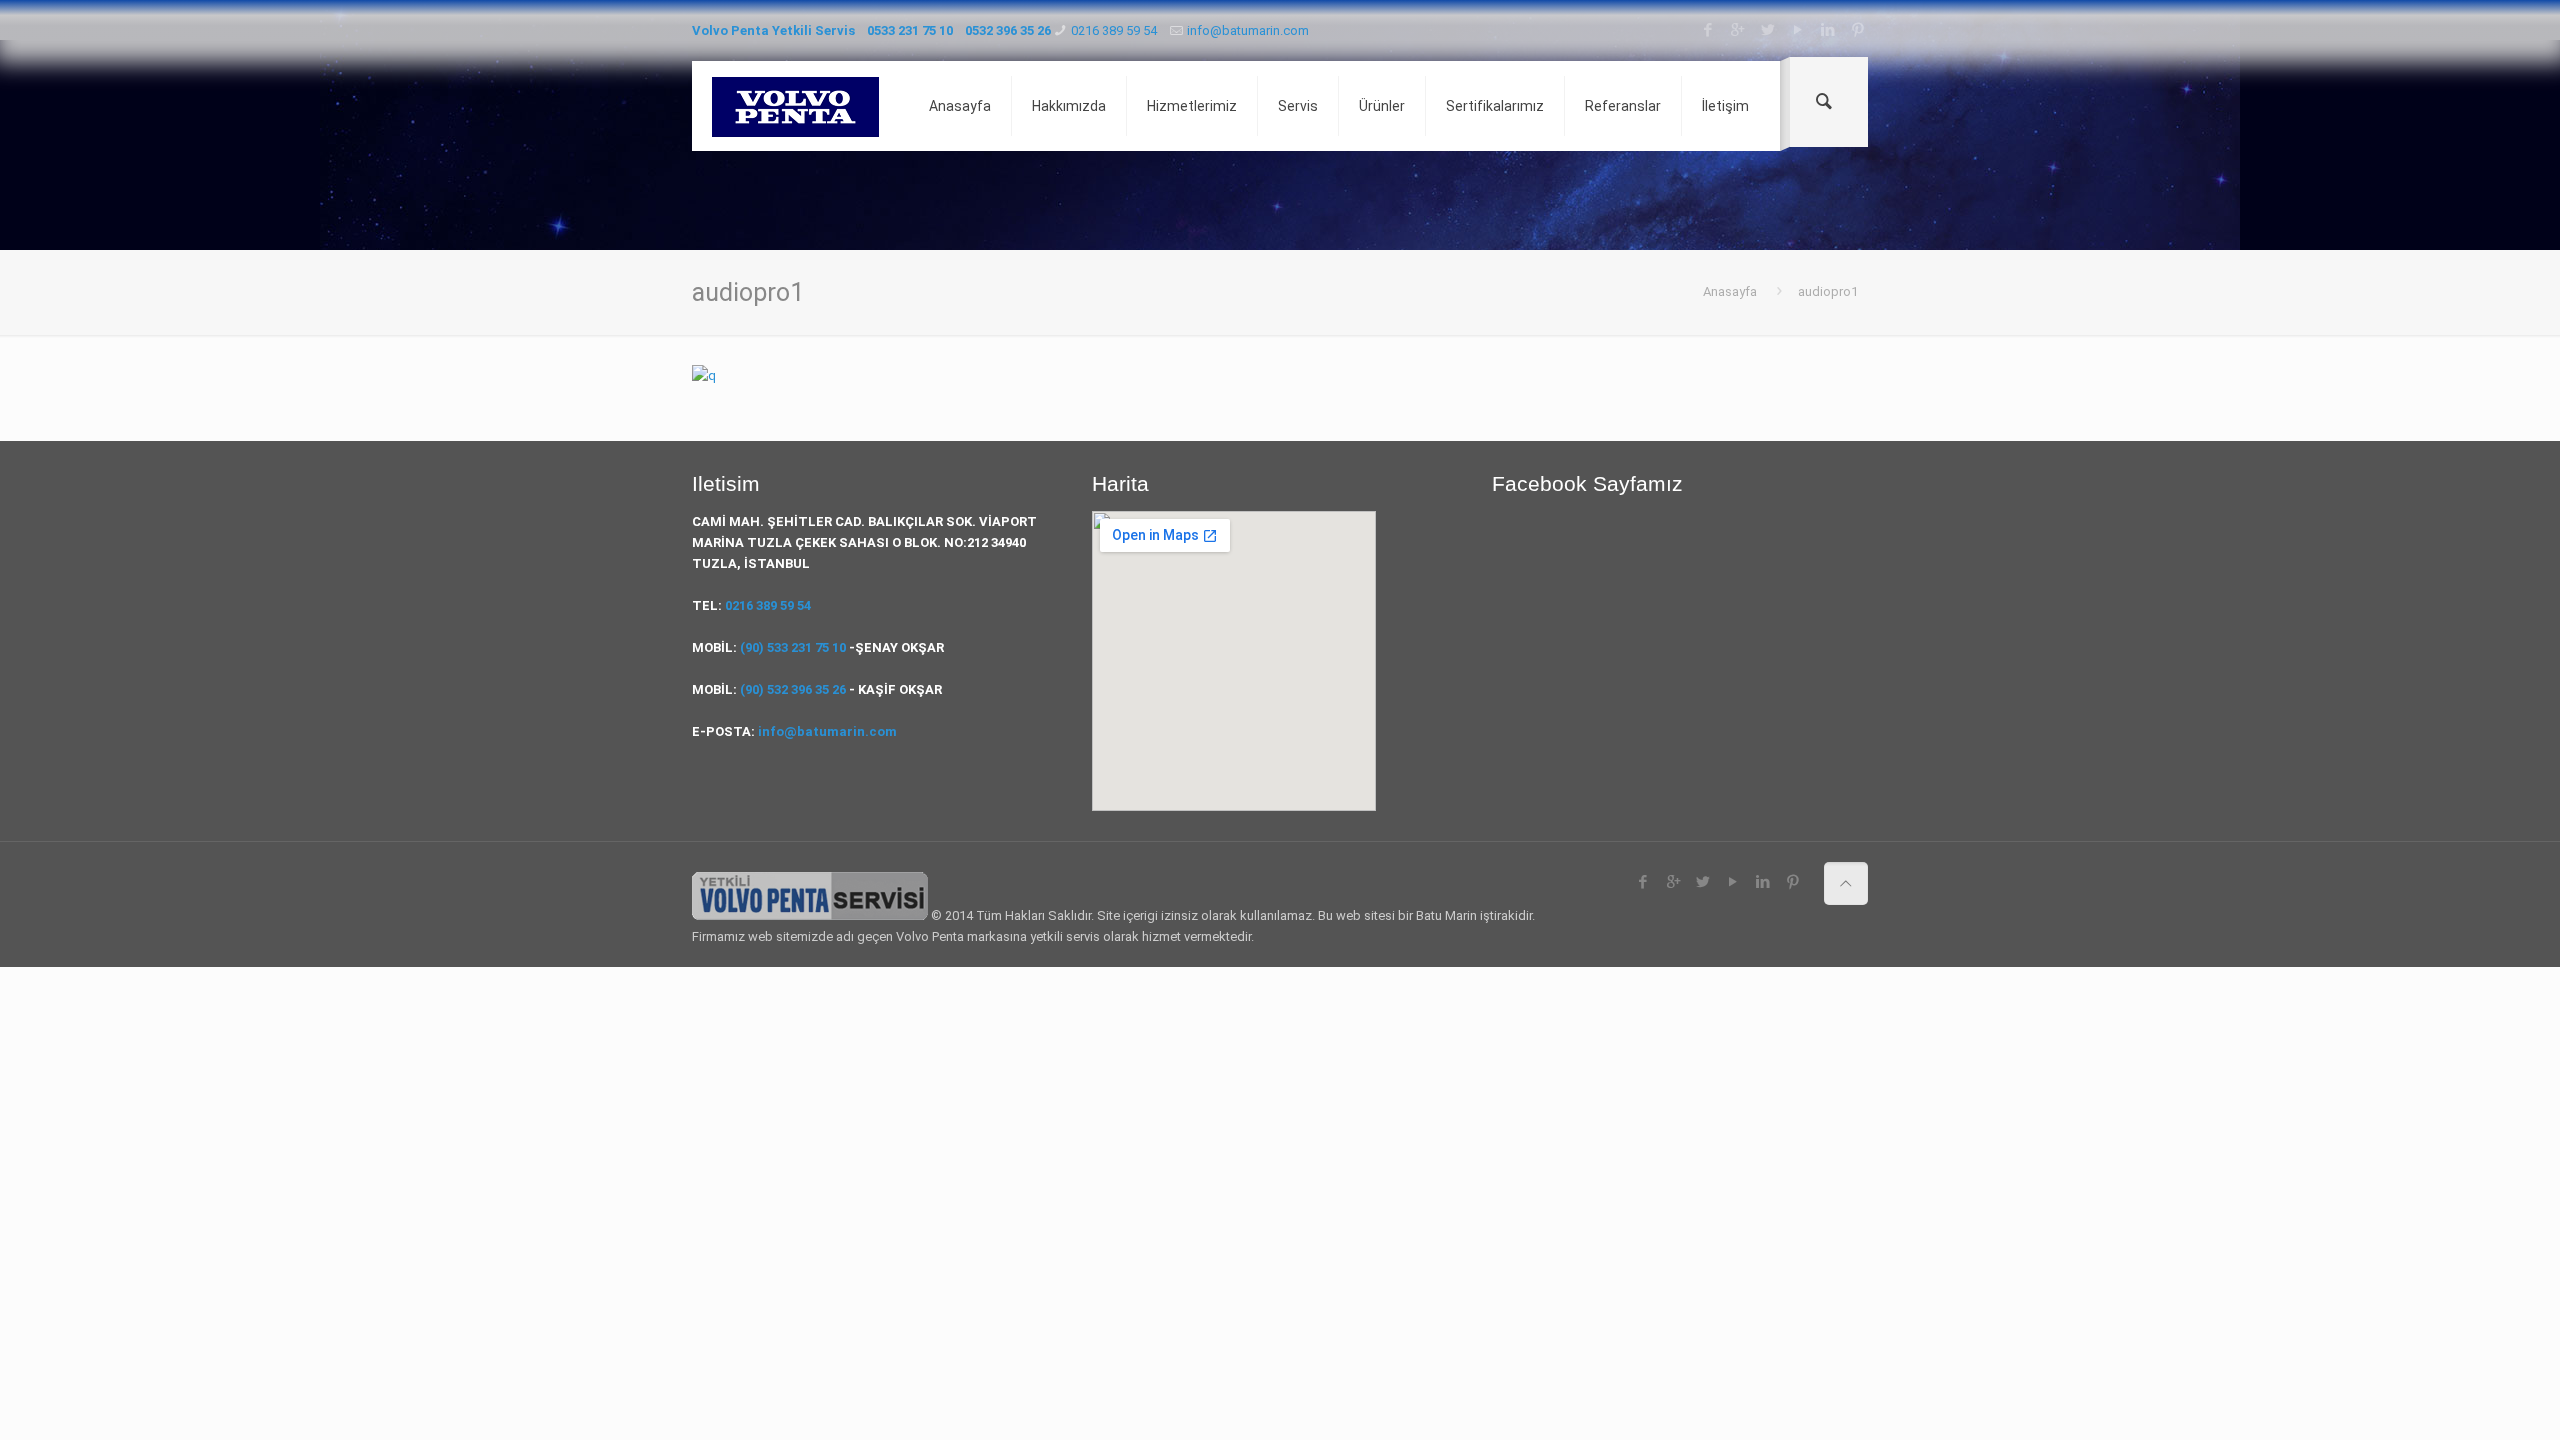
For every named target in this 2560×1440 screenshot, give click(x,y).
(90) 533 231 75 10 (793, 647)
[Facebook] (1707, 30)
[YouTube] (1797, 30)
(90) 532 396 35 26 (793, 689)
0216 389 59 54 (1114, 30)
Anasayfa (1730, 291)
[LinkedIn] (1827, 30)
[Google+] (1737, 30)
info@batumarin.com (1248, 30)
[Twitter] (1767, 30)
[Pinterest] (1857, 30)
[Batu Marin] (795, 106)
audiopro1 (1828, 291)
